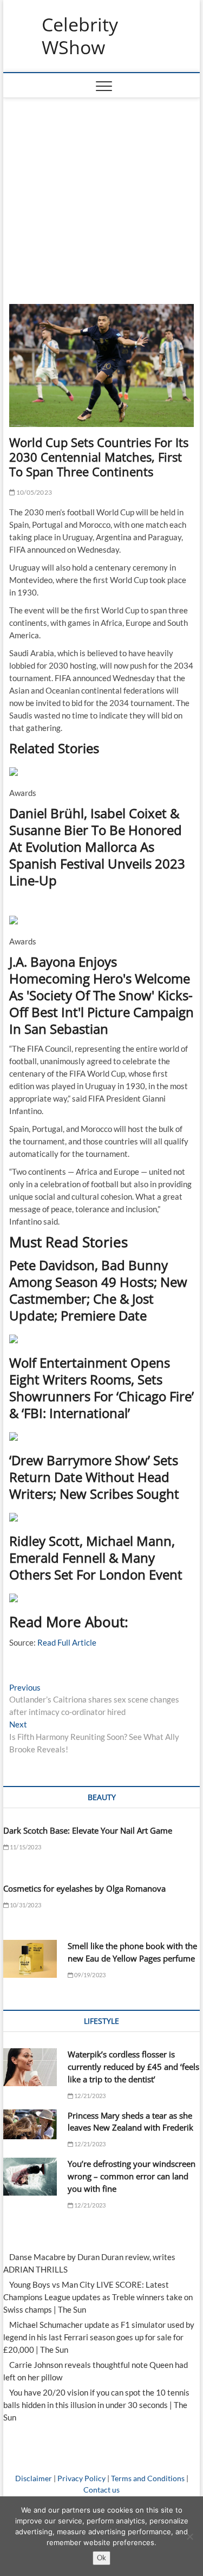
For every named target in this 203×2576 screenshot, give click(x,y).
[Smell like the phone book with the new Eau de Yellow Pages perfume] (30, 1959)
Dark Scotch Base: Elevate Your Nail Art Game (88, 1830)
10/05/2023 (34, 492)
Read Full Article (67, 1642)
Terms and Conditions (148, 2478)
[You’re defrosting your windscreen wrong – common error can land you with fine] (30, 2177)
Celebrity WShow (80, 36)
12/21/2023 (89, 2096)
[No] (189, 2536)
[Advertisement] (102, 196)
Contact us (101, 2490)
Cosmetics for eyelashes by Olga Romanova (84, 1888)
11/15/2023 (25, 1847)
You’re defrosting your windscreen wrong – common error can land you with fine (132, 2176)
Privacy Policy (81, 2478)
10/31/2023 (25, 1905)
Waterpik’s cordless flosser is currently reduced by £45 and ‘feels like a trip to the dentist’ (133, 2067)
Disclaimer (34, 2478)
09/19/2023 (89, 1975)
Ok (101, 2558)
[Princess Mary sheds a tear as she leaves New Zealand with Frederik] (30, 2125)
